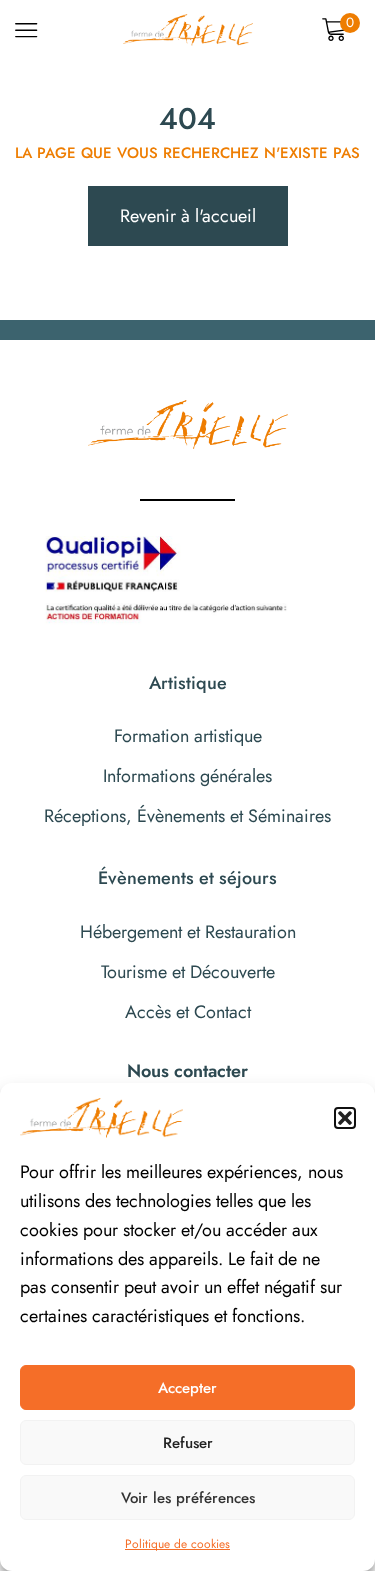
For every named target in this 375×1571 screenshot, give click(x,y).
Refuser (188, 1443)
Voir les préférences (188, 1498)
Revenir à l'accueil (188, 216)
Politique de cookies (177, 1544)
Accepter (187, 1388)
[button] (345, 1118)
